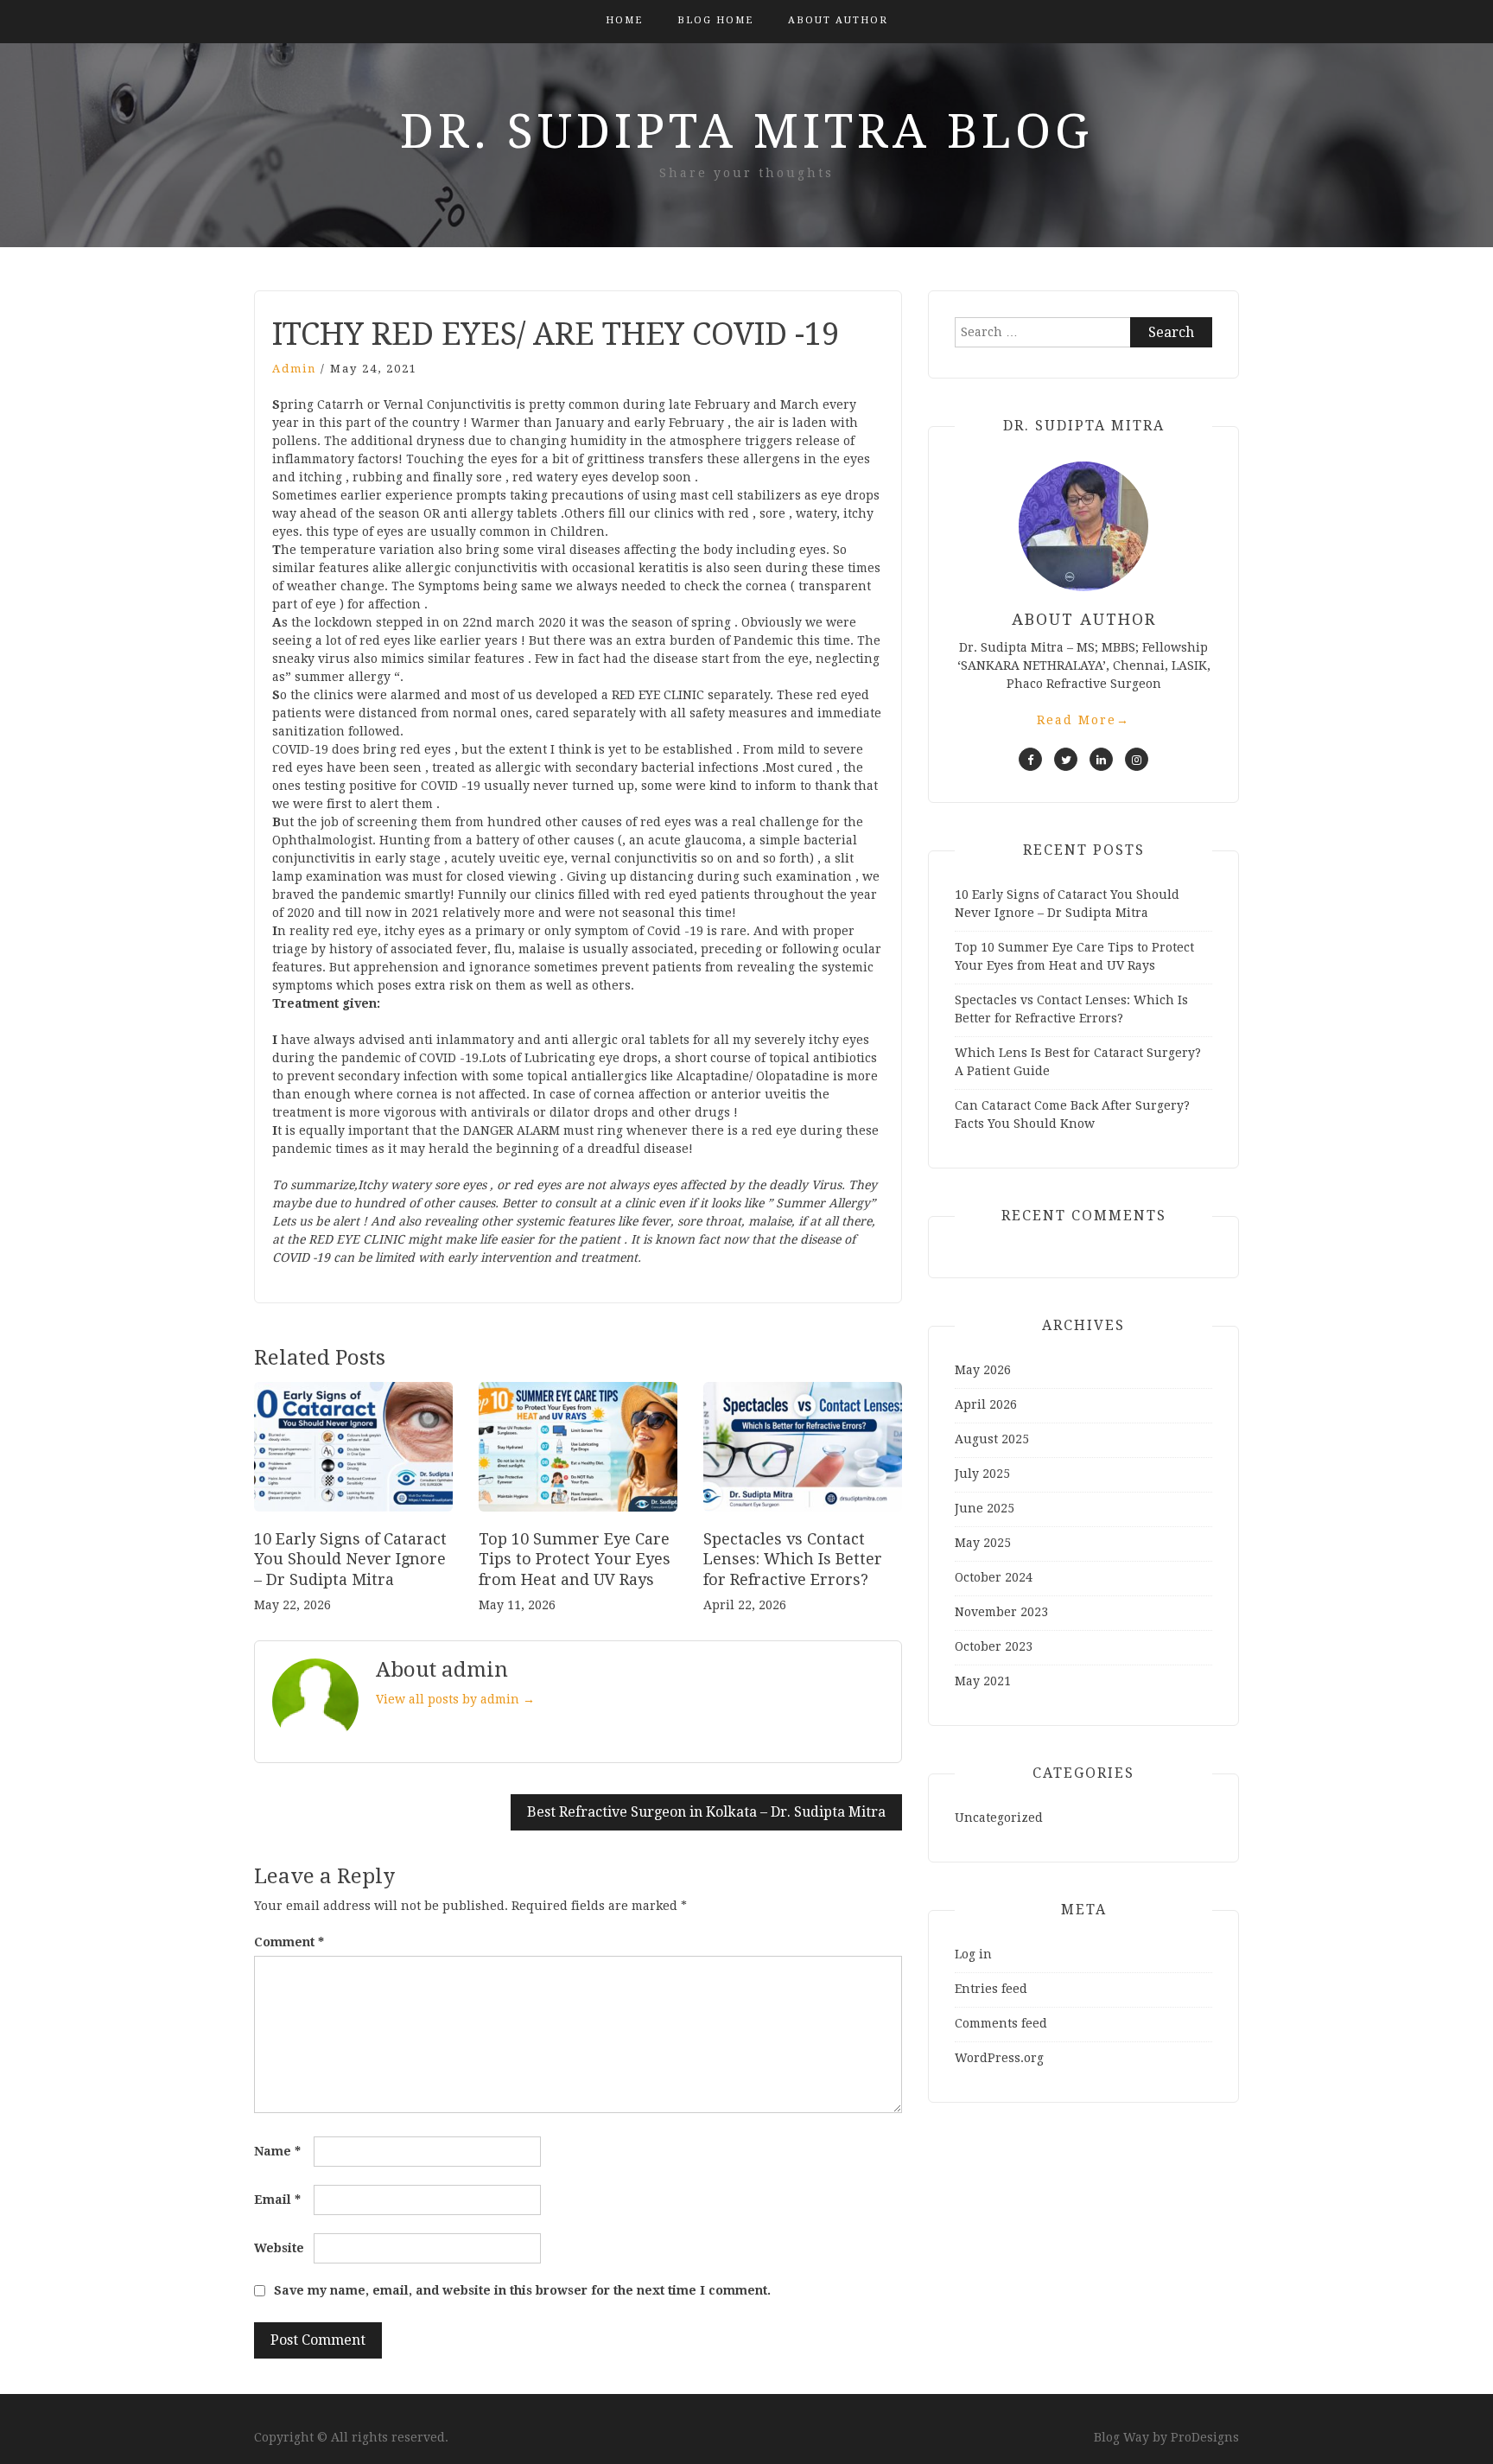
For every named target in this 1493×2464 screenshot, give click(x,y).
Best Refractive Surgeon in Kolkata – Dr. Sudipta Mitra (706, 1812)
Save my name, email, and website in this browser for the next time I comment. (522, 2290)
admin (294, 369)
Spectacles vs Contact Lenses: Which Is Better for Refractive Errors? (793, 1559)
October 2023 (994, 1646)
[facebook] (1030, 759)
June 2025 (985, 1508)
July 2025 (982, 1474)
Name (277, 2151)
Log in (973, 1954)
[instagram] (1137, 759)
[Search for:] (1083, 332)
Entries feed (991, 1989)
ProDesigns (1205, 2437)
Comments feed (1001, 2023)
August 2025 (992, 1439)
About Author (838, 20)
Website (279, 2248)
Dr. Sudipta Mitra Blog (746, 131)
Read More (1083, 720)
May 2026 (983, 1370)
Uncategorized (999, 1818)
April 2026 (986, 1404)
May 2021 (983, 1681)
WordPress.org (999, 2058)
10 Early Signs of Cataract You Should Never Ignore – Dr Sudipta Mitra (350, 1559)
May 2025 (983, 1543)
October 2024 (994, 1577)
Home (624, 20)
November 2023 (1001, 1612)
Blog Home (715, 20)
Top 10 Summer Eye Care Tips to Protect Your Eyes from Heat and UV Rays (575, 1559)
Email (277, 2200)
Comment (289, 1942)
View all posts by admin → (455, 1699)
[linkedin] (1101, 759)
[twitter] (1066, 759)
